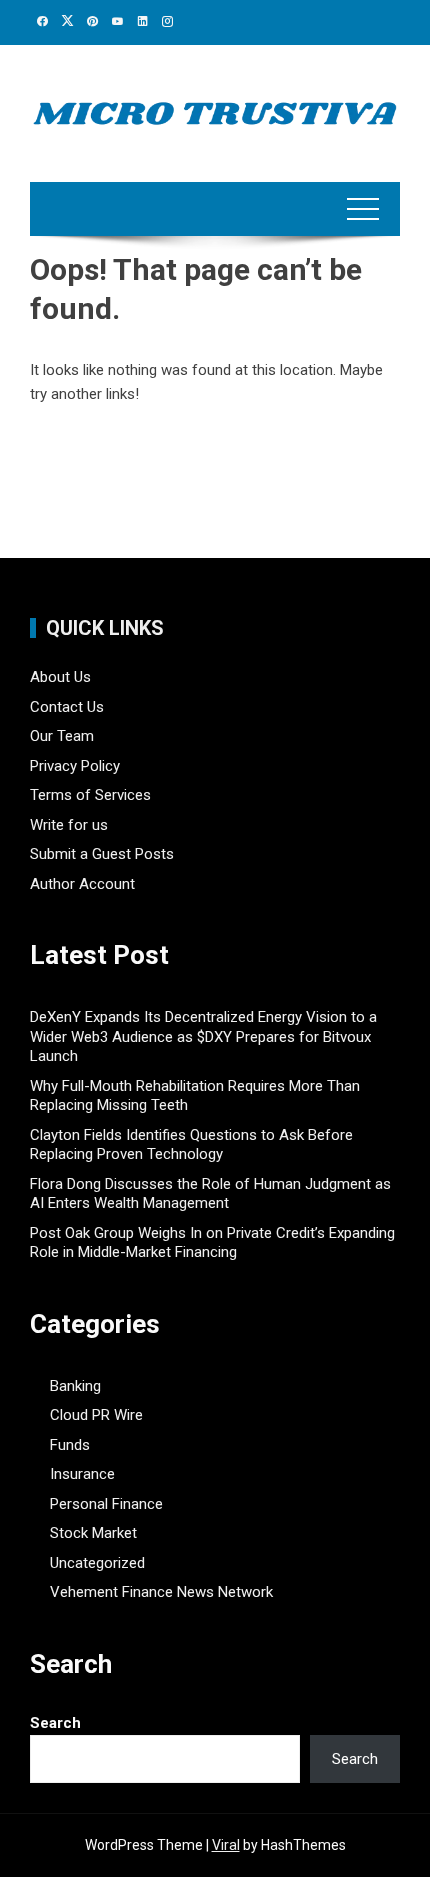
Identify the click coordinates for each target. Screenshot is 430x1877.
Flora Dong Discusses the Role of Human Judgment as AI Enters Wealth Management (210, 1194)
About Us (60, 677)
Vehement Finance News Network (161, 1592)
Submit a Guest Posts (102, 854)
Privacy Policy (75, 766)
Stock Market (93, 1533)
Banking (75, 1386)
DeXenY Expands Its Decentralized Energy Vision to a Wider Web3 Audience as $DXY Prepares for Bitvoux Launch (203, 1036)
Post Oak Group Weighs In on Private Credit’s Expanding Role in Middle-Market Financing (212, 1243)
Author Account (82, 884)
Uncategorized (97, 1563)
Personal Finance (106, 1504)
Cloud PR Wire (96, 1415)
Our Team (62, 736)
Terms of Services (90, 795)
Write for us (69, 825)
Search (55, 1723)
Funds (70, 1445)
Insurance (82, 1474)
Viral (226, 1845)
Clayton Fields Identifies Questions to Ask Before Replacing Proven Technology (191, 1145)
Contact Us (67, 707)
